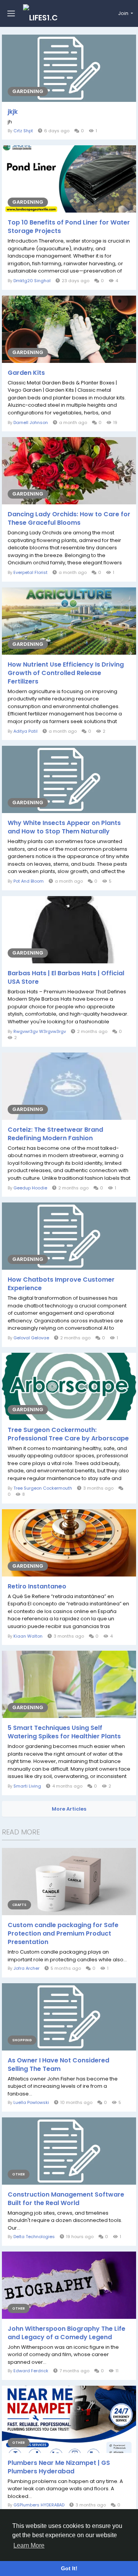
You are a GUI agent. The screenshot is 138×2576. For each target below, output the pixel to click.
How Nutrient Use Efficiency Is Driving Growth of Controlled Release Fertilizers (66, 673)
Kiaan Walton (28, 1636)
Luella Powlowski (31, 2102)
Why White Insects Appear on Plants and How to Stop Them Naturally (64, 827)
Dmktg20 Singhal (32, 281)
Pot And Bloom (29, 881)
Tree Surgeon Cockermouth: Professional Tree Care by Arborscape (68, 1434)
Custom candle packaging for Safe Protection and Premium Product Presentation (63, 1934)
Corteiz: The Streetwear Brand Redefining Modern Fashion (55, 1134)
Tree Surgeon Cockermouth (43, 1488)
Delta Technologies (34, 2237)
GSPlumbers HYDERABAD (39, 2505)
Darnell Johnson (31, 422)
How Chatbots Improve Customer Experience (61, 1284)
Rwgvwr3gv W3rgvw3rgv (40, 1031)
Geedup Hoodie (30, 1188)
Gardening (28, 91)
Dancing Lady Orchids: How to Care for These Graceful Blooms (69, 519)
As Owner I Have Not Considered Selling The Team (58, 2065)
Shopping (22, 2040)
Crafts (19, 1905)
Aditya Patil (25, 731)
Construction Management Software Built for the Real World (66, 2199)
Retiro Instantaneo (37, 1587)
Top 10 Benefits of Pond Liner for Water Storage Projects (69, 227)
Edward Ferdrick (31, 2371)
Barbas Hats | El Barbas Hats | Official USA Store (66, 978)
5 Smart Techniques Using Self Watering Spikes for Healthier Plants (64, 1732)
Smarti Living (27, 1786)
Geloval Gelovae (31, 1338)
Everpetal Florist (30, 572)
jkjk (13, 112)
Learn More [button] (29, 2545)
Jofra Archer (26, 1968)
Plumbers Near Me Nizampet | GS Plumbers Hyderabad (59, 2467)
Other (19, 2174)
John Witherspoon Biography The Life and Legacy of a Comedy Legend (67, 2333)
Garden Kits (26, 373)
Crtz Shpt (23, 131)
